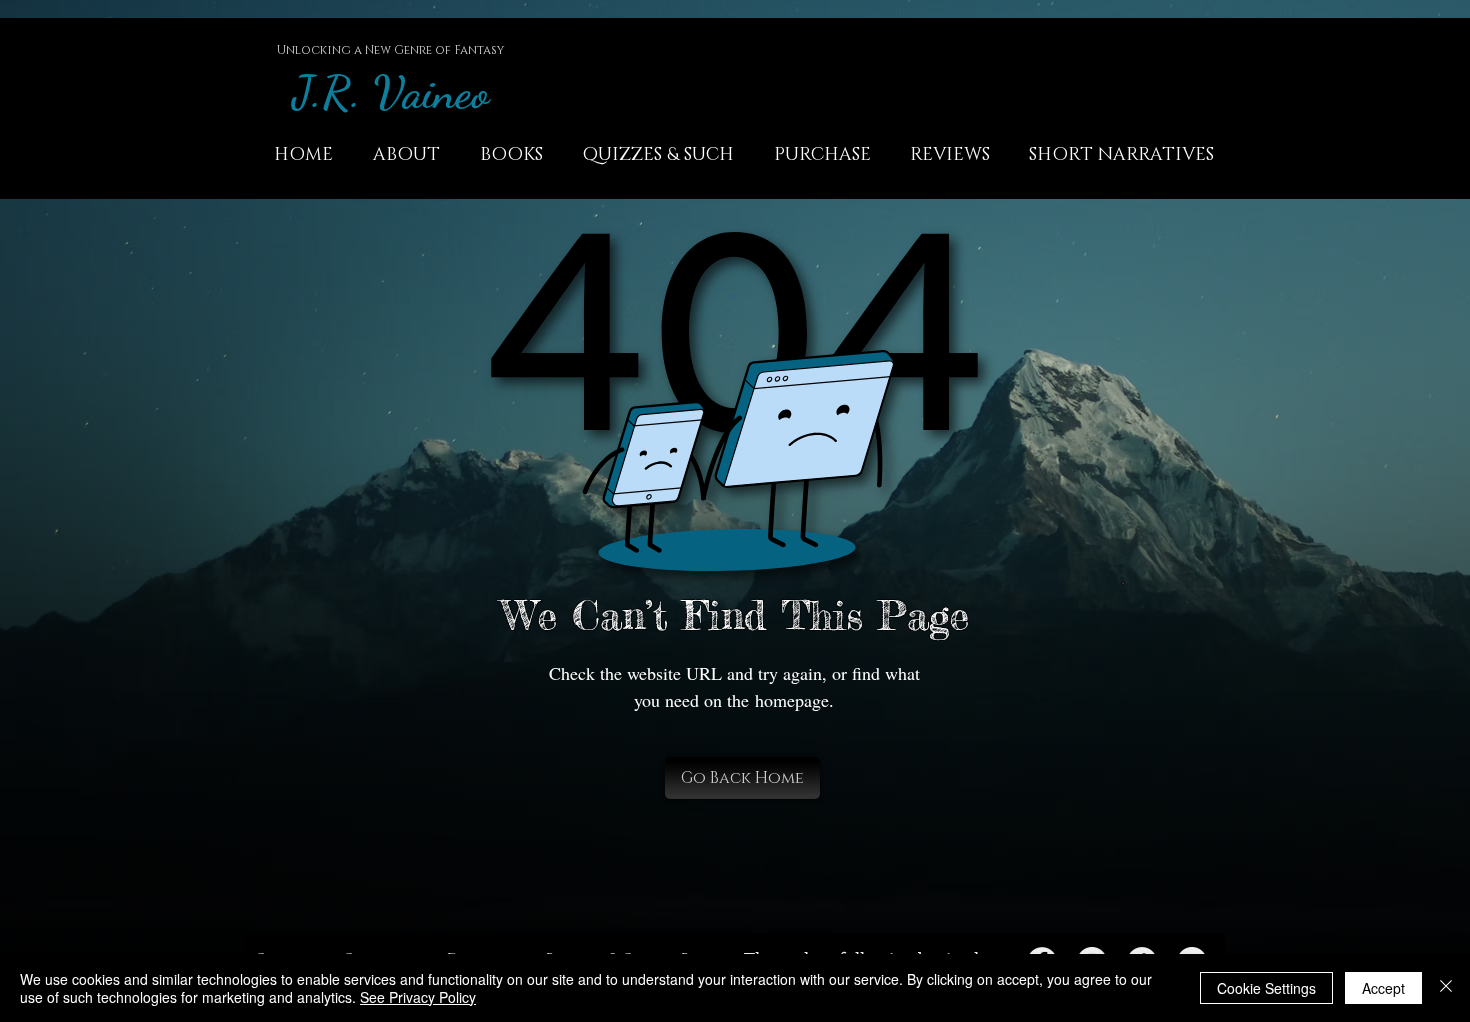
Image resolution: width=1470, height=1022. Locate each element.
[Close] (1446, 988)
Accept (1383, 988)
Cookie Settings (1266, 988)
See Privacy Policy (418, 997)
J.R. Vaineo (390, 92)
